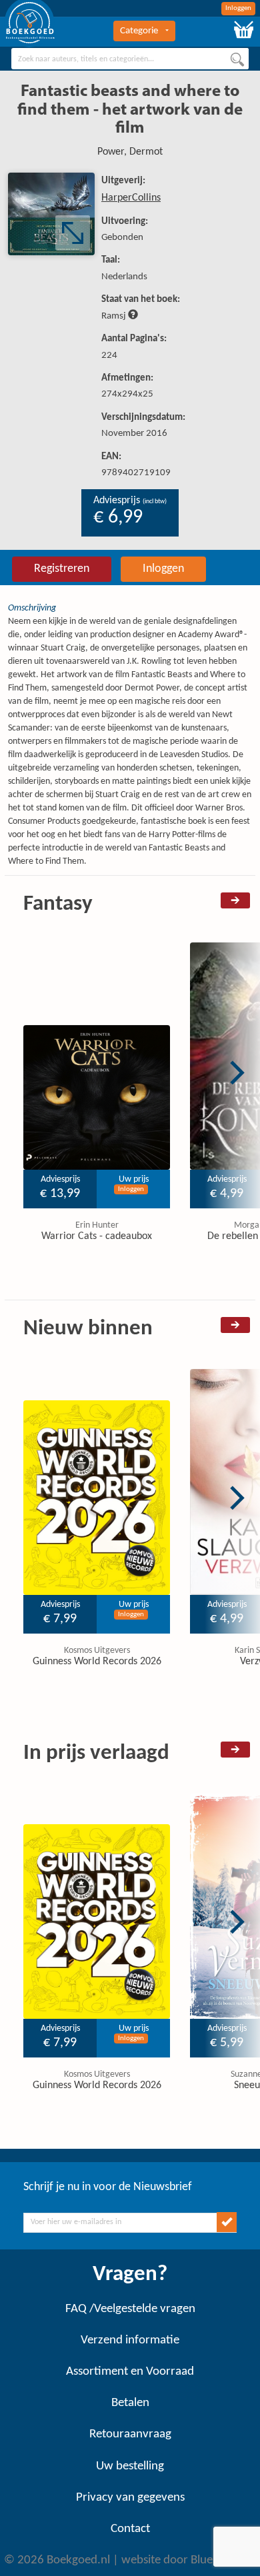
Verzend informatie (130, 2340)
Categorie (139, 31)
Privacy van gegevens (130, 2498)
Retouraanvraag (130, 2434)
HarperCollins (131, 198)
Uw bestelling (130, 2466)
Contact (130, 2529)
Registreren (62, 569)
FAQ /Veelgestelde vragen (130, 2309)
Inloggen (238, 8)
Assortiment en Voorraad (130, 2372)
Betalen (130, 2403)
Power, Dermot (130, 152)
